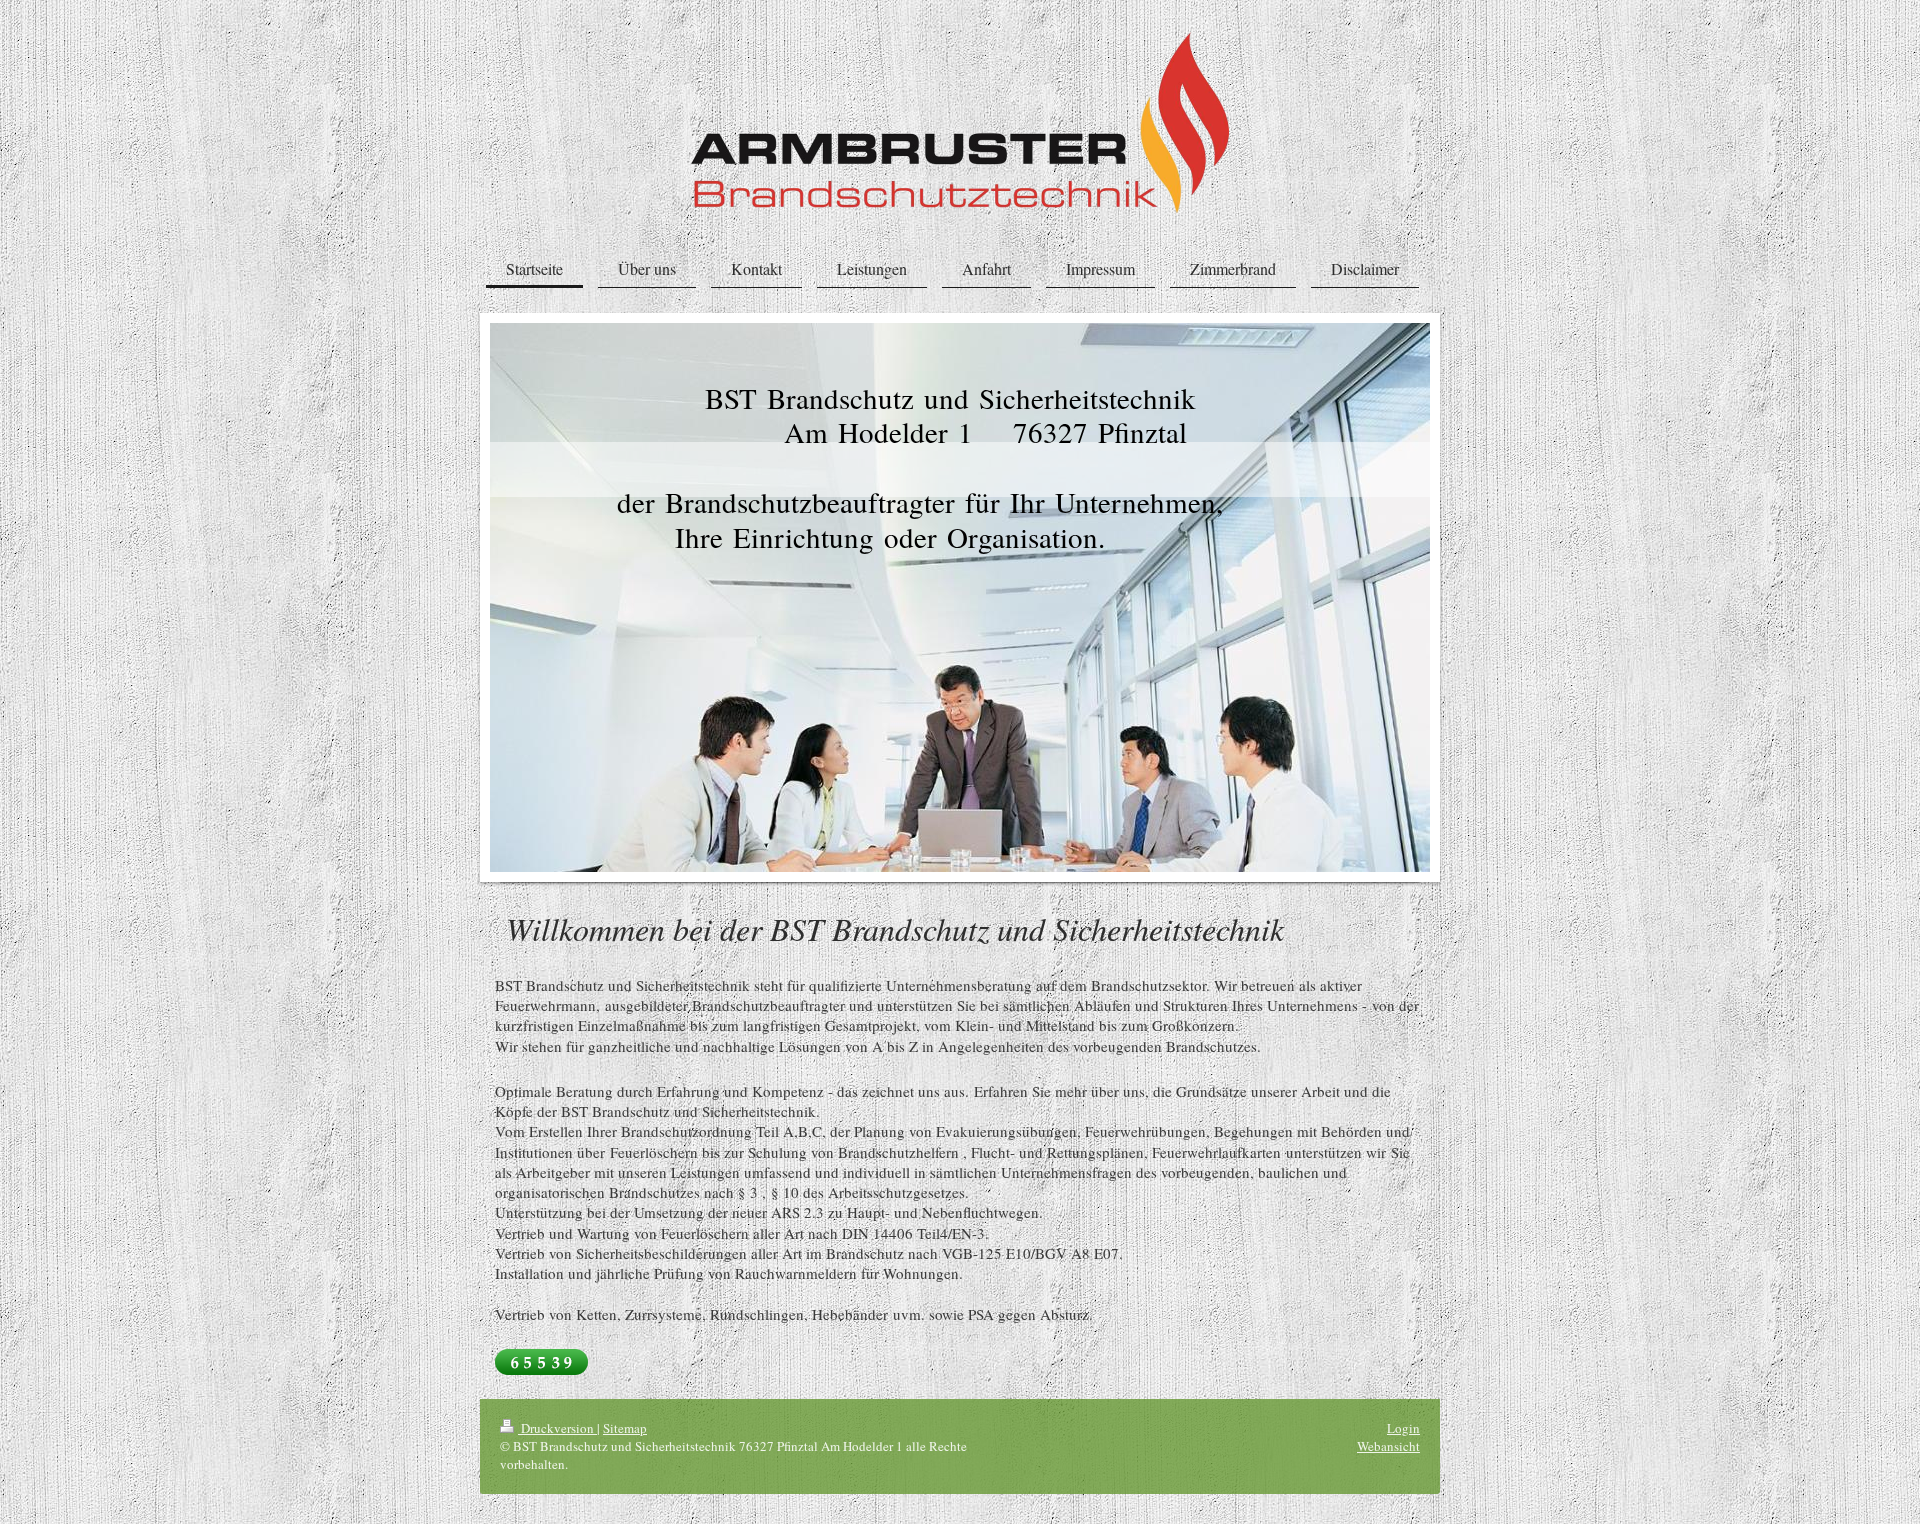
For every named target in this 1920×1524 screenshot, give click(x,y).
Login (1403, 1428)
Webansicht (1388, 1446)
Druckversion (557, 1428)
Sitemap (625, 1428)
